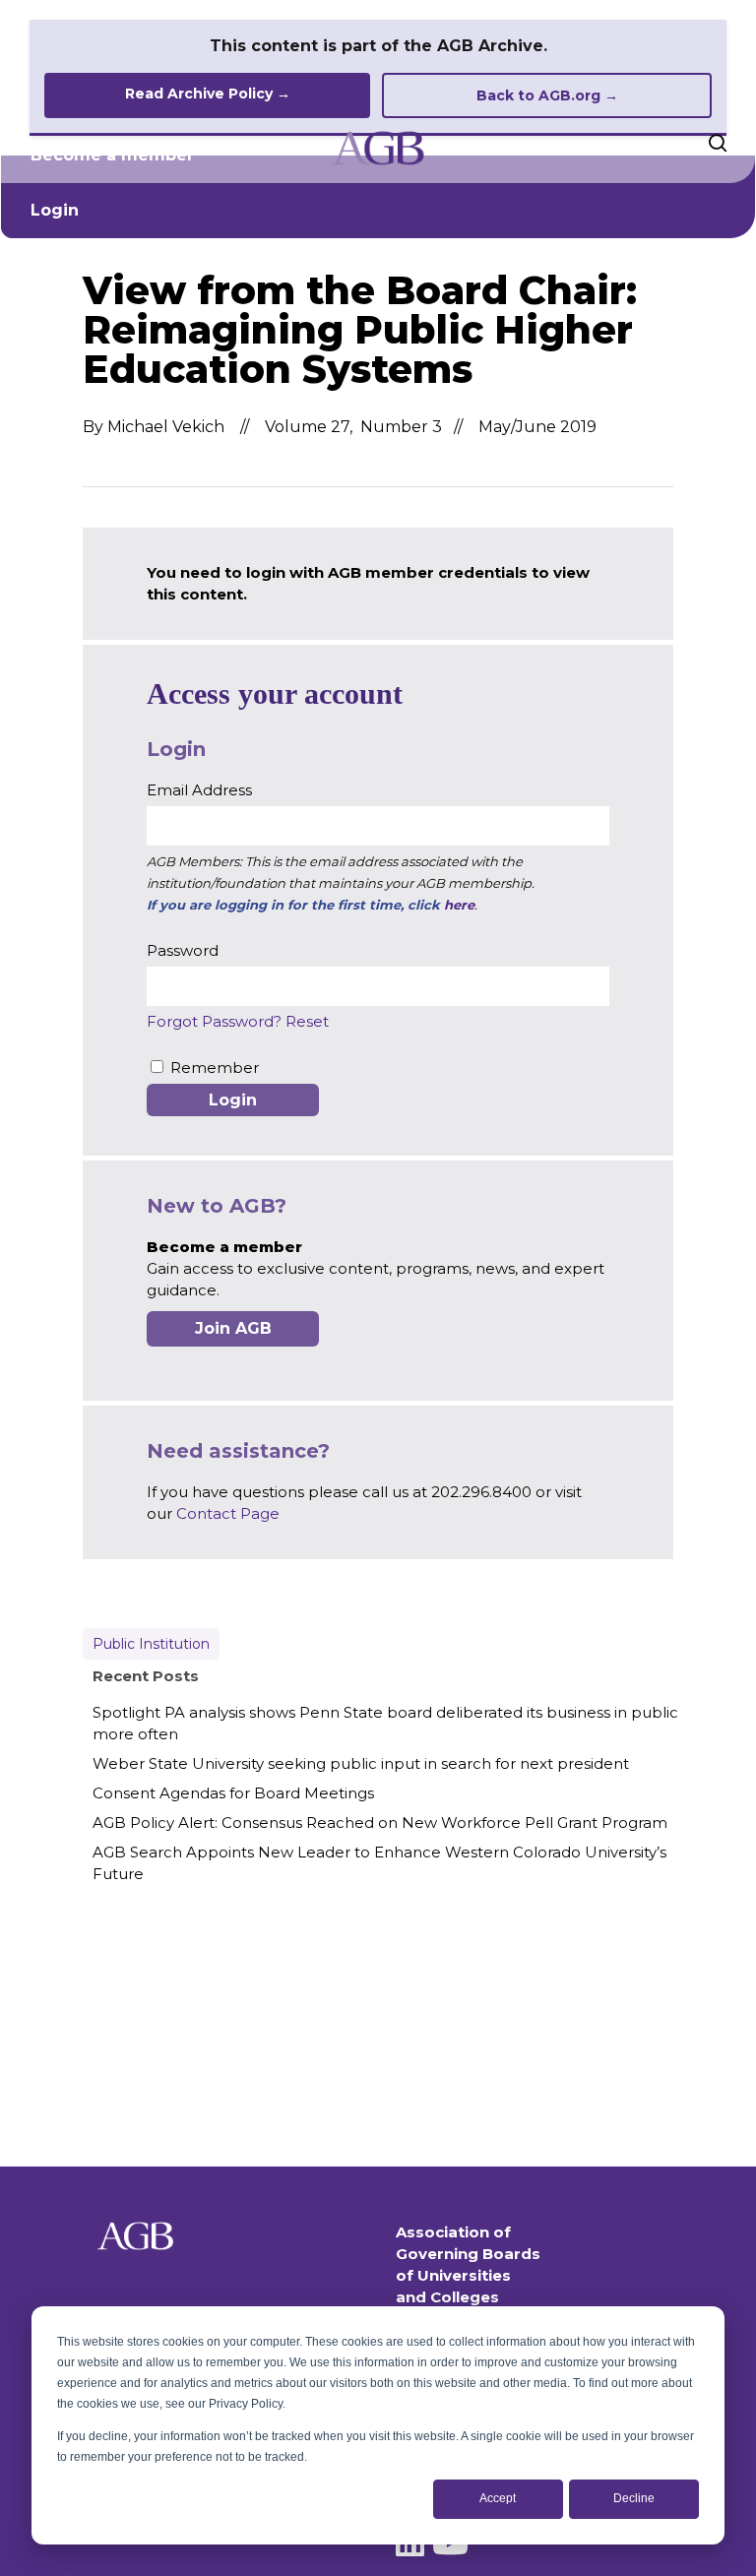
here (459, 905)
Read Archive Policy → (208, 94)
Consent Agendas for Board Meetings (233, 1793)
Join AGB (233, 1328)
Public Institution (151, 1644)
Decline (634, 2498)
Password (183, 950)
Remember (215, 1068)
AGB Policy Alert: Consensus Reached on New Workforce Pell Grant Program (380, 1822)
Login (55, 210)
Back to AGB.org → (547, 95)
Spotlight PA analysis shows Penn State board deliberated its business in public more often (385, 1723)
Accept (498, 2498)
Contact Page (228, 1513)
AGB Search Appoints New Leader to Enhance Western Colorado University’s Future (379, 1863)
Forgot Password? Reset (238, 1021)
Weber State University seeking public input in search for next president (361, 1763)
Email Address (199, 790)
